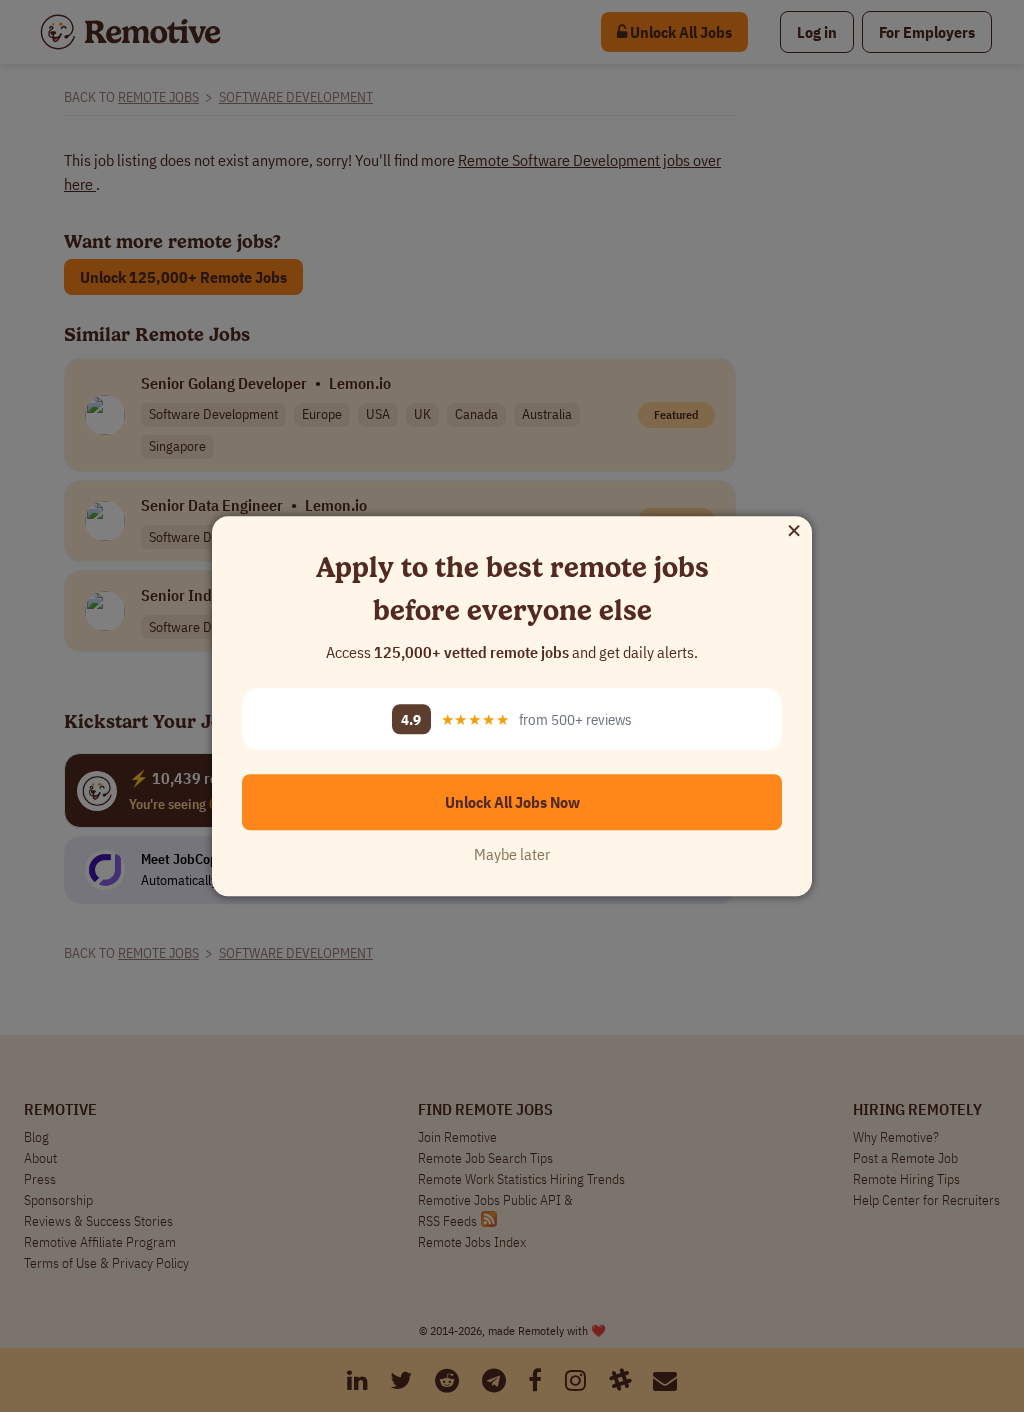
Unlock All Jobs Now (512, 802)
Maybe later (512, 854)
